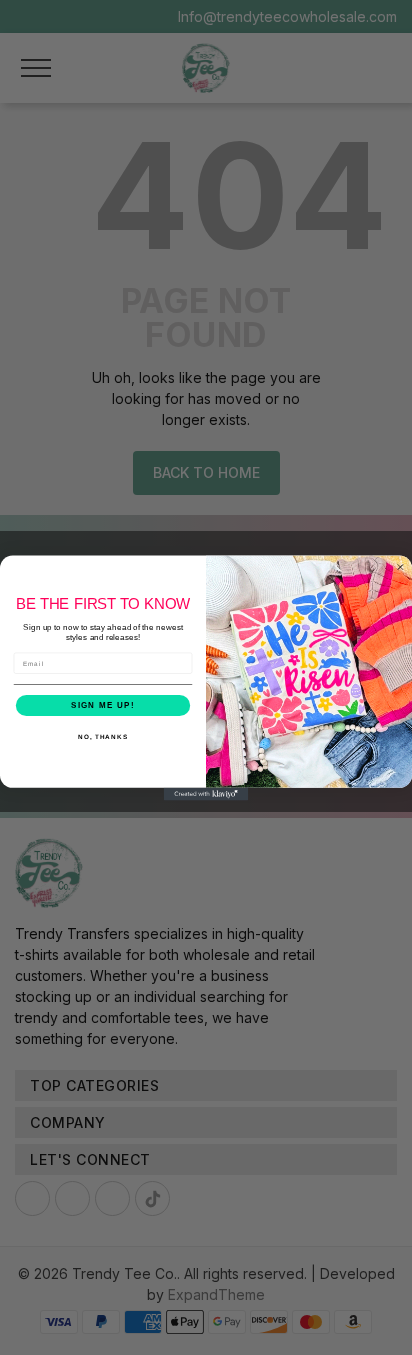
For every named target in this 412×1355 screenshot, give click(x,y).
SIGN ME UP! (103, 704)
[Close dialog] (400, 566)
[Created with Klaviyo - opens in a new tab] (206, 793)
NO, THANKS (103, 736)
